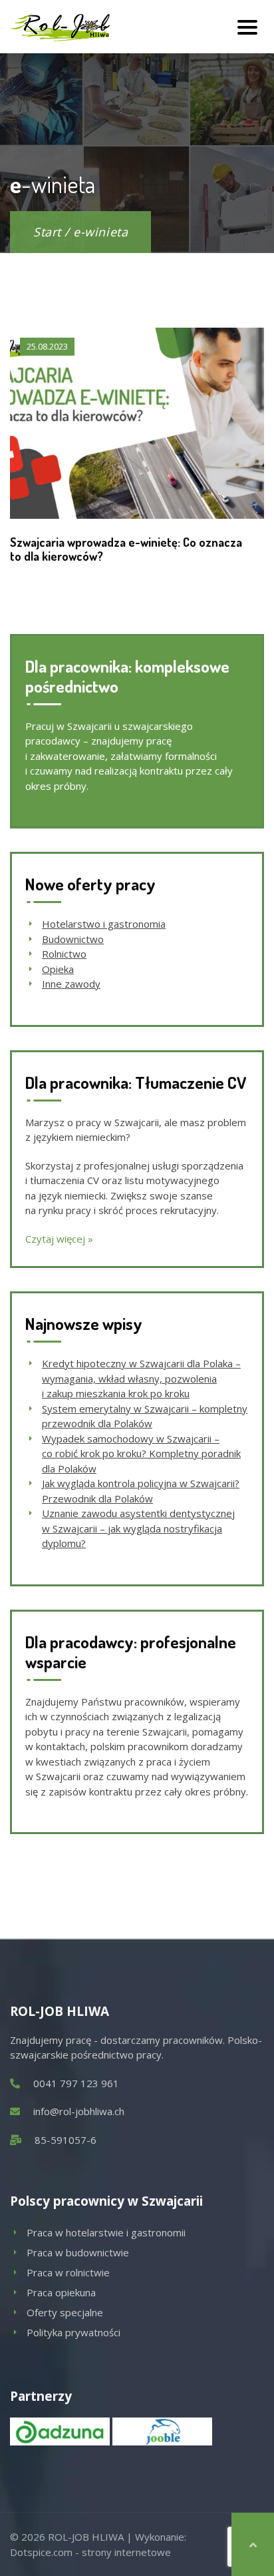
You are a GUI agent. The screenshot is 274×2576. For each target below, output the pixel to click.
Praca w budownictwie (78, 2252)
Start (47, 232)
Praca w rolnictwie (68, 2272)
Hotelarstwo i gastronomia (104, 924)
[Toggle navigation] (247, 27)
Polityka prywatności (73, 2332)
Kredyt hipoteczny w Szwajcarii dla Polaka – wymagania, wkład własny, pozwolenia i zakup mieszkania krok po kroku (141, 1378)
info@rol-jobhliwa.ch (79, 2111)
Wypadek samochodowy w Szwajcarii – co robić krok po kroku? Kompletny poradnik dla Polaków (141, 1453)
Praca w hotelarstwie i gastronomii (106, 2232)
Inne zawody (71, 984)
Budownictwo (73, 939)
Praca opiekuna (61, 2292)
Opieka (58, 969)
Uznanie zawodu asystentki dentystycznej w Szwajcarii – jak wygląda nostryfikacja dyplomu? (138, 1528)
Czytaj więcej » (59, 1239)
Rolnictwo (64, 954)
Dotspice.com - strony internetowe (90, 2552)
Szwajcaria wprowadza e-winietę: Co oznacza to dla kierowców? (126, 549)
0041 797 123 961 (76, 2083)
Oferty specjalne (65, 2312)
